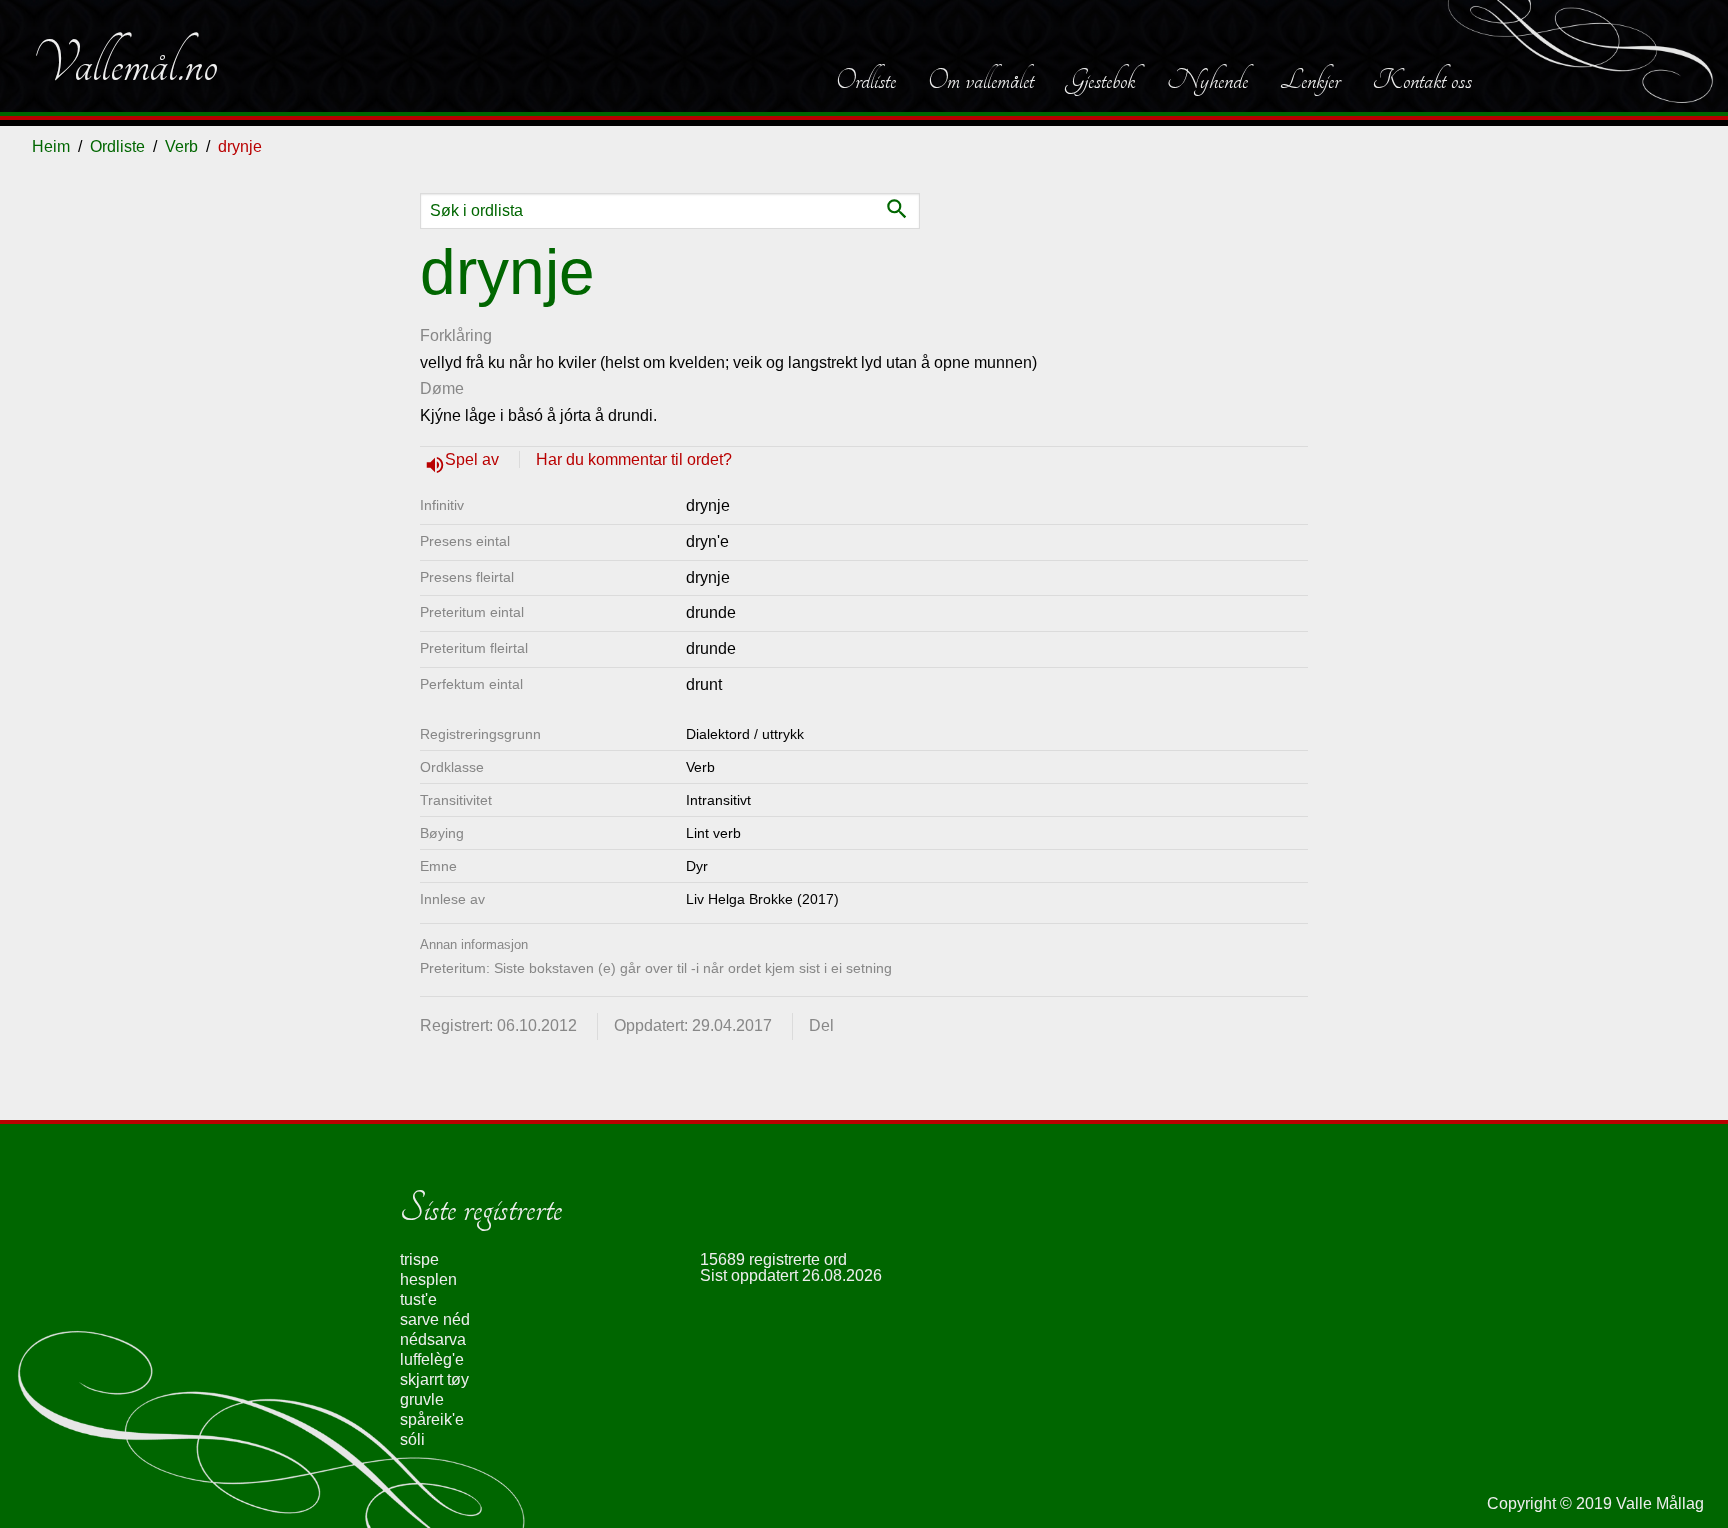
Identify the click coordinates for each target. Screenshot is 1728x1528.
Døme (442, 388)
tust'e (418, 1299)
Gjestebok (1100, 80)
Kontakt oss (1422, 80)
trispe (419, 1259)
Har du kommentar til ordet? (634, 459)
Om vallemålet (981, 80)
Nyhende (1207, 80)
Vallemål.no (125, 64)
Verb (181, 146)
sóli (412, 1439)
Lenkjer (1310, 80)
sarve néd (435, 1319)
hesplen (428, 1279)
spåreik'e (432, 1419)
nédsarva (433, 1339)
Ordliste (866, 80)
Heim (51, 146)
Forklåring (456, 335)
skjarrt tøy (434, 1379)
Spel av (474, 459)
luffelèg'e (432, 1359)
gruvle (422, 1399)
